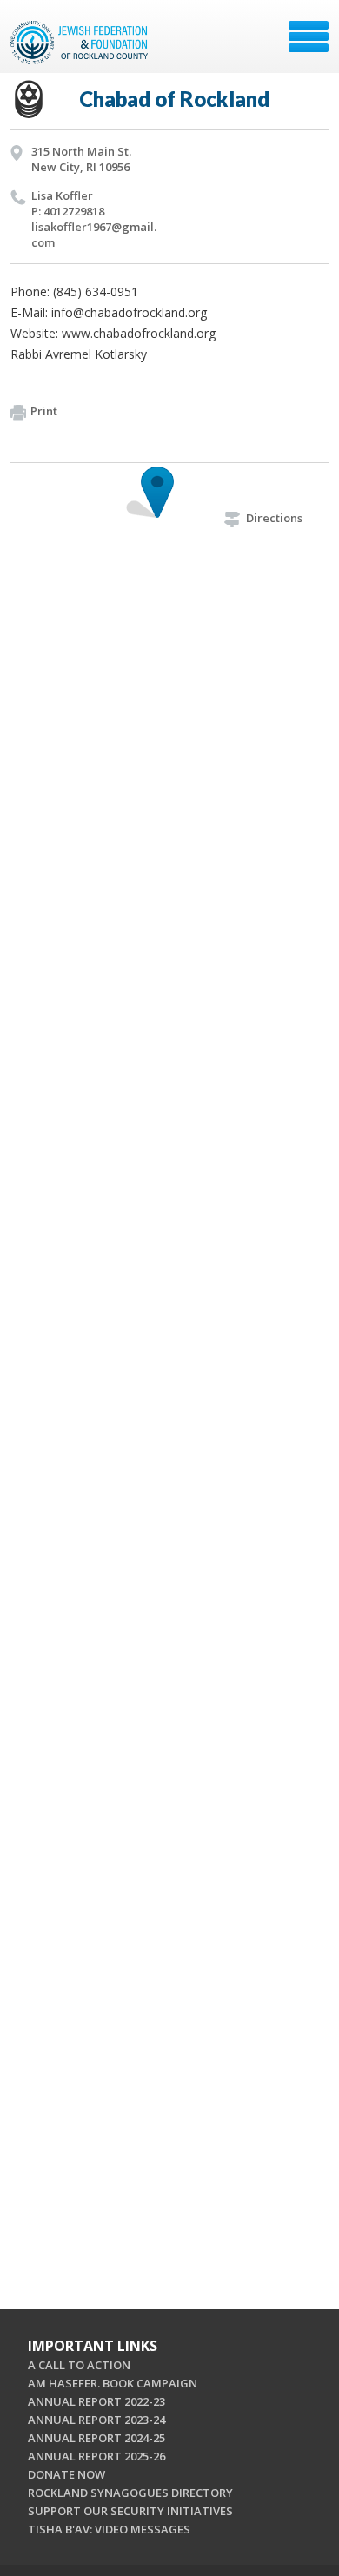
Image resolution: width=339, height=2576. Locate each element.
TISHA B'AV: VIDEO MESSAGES (109, 2529)
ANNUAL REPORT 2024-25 (96, 2438)
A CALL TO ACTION (79, 2365)
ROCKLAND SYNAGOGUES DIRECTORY (130, 2493)
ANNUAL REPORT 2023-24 (96, 2420)
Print (44, 411)
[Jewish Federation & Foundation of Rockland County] (81, 43)
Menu (309, 36)
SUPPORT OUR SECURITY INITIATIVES (130, 2511)
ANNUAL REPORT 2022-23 (96, 2401)
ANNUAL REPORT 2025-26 (96, 2456)
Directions (274, 518)
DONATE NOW (66, 2474)
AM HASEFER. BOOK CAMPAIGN (113, 2383)
